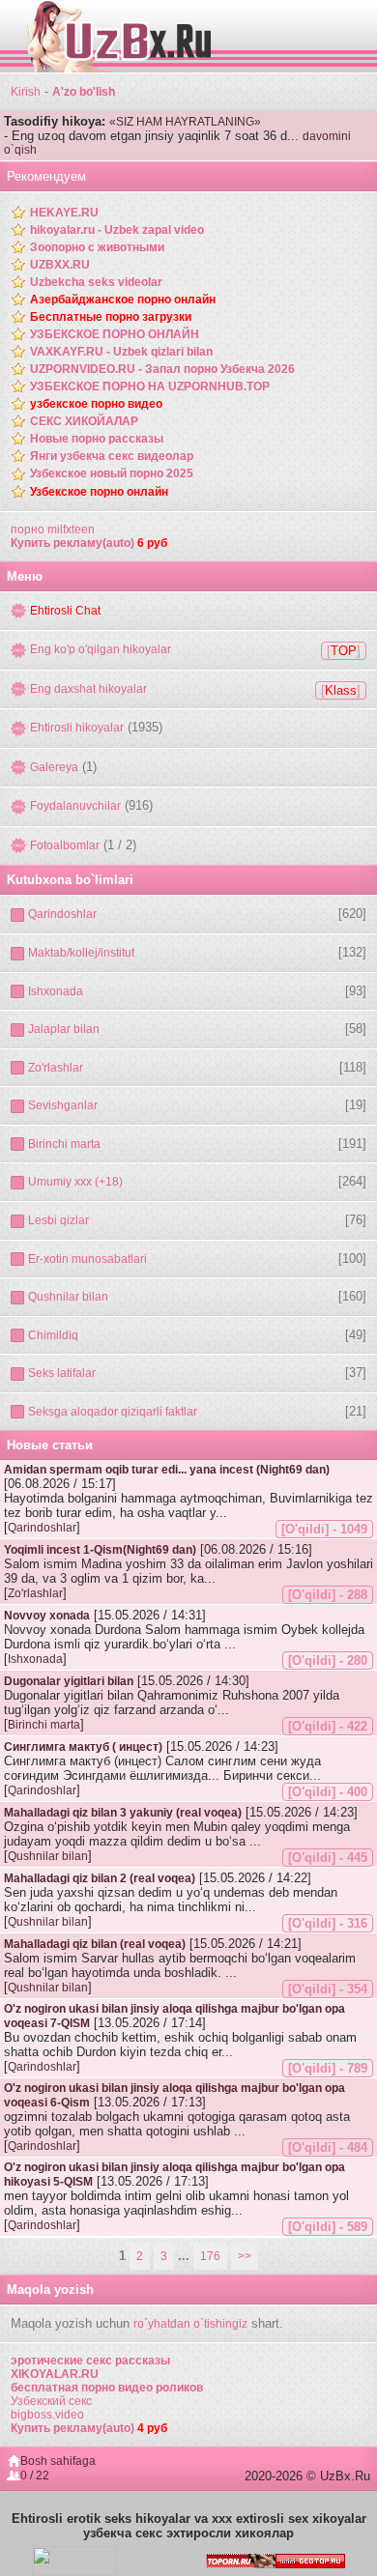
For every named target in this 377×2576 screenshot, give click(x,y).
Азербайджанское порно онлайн (123, 300)
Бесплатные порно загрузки (111, 317)
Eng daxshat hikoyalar (88, 689)
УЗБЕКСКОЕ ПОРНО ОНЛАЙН (115, 334)
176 (210, 2256)
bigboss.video (47, 2415)
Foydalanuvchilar (75, 806)
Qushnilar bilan (68, 1297)
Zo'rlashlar (56, 1068)
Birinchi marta (64, 1144)
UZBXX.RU (60, 265)
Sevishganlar (63, 1105)
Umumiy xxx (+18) (75, 1182)
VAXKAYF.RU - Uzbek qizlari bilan (121, 352)
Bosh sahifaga (58, 2461)
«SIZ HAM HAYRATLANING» (185, 122)
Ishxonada (56, 991)
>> (245, 2256)
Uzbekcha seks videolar (96, 282)
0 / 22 (35, 2476)
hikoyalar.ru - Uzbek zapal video (117, 230)
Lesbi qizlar (58, 1220)
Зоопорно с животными (97, 247)
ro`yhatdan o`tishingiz (190, 2324)
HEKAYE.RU (64, 213)
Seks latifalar (62, 1373)
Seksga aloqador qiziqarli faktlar (113, 1412)
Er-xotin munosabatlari (87, 1259)
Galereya (54, 767)
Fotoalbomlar (65, 845)
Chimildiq (53, 1335)
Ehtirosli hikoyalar (77, 728)
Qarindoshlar (62, 914)
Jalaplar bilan (64, 1029)
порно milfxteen (53, 530)
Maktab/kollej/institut (81, 953)
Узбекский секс (51, 2401)
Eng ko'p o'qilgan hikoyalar (101, 649)
